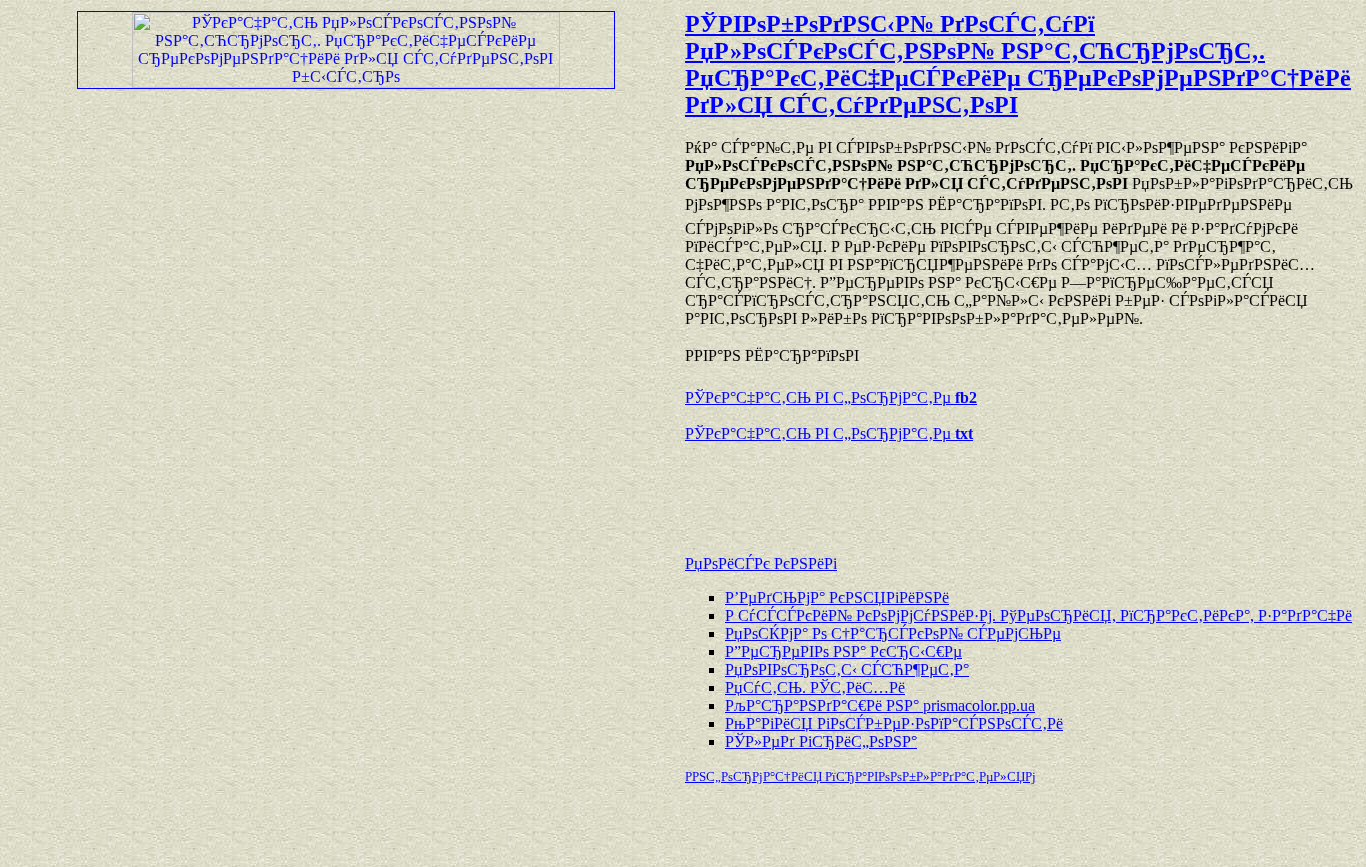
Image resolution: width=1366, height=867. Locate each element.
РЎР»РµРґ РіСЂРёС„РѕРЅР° (821, 741)
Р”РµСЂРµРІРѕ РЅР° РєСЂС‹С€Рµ (843, 651)
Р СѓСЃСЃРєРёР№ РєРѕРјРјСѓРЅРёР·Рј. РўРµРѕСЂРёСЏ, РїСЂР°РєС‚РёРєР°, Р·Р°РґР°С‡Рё (1038, 615)
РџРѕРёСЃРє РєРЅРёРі (761, 563)
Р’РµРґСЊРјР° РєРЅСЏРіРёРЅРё (837, 597)
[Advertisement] (919, 489)
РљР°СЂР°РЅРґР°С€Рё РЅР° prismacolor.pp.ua (880, 705)
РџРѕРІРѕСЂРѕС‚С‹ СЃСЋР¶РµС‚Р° (847, 669)
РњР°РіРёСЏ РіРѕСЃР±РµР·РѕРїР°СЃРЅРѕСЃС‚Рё (894, 723)
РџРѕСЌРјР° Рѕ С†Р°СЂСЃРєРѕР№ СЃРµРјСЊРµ (893, 633)
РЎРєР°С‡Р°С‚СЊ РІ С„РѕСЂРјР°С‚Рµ (831, 397)
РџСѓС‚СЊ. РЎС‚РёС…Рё (815, 687)
